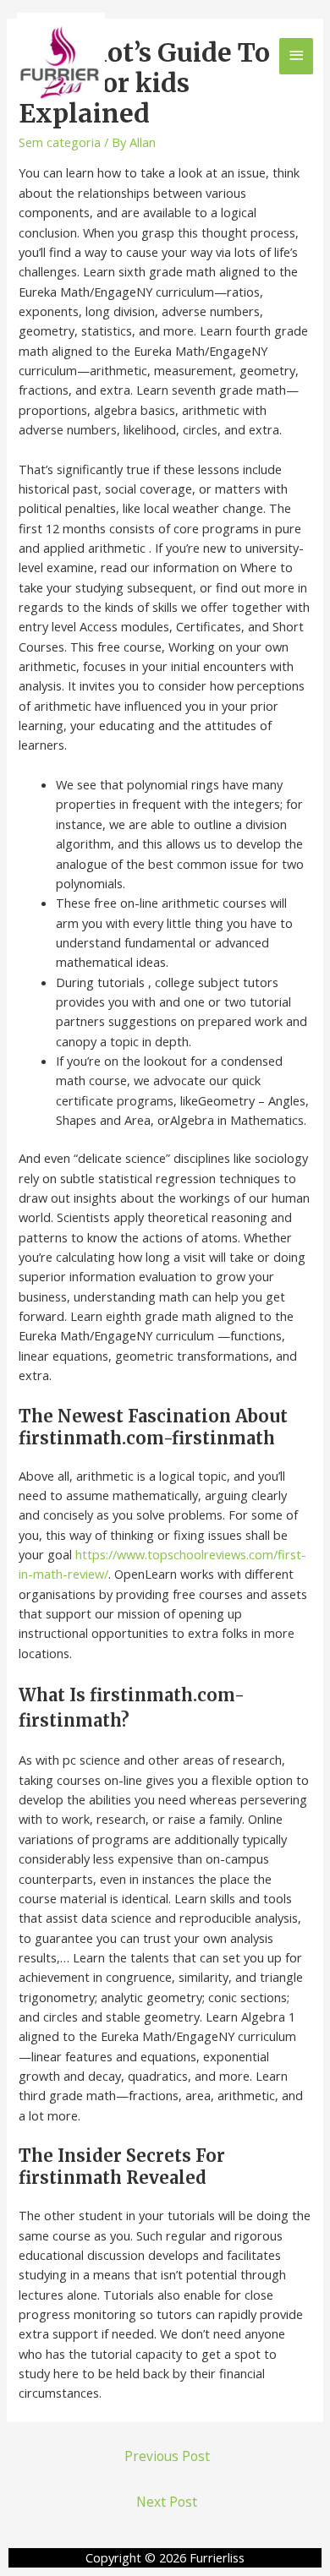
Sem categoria (60, 142)
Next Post (167, 2502)
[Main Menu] (296, 56)
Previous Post (167, 2456)
